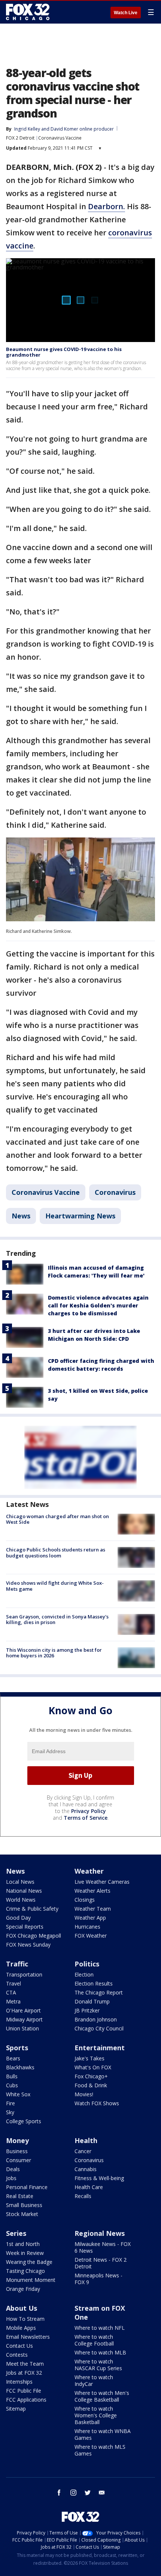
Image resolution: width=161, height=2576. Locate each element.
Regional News (100, 2233)
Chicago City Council (99, 2028)
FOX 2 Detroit (20, 138)
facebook (59, 2493)
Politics (87, 1964)
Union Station (22, 2028)
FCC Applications (26, 2400)
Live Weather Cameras (102, 1882)
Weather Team (93, 1909)
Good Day (18, 1918)
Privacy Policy (89, 1811)
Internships (19, 2382)
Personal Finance (27, 2187)
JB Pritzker (87, 2010)
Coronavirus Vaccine (60, 138)
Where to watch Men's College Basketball (102, 2396)
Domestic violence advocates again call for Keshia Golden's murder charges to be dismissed (98, 1305)
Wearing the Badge (29, 2262)
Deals (13, 2169)
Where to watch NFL (100, 2328)
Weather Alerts (92, 1891)
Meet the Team (25, 2364)
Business (17, 2151)
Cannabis (86, 2169)
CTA (11, 1992)
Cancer (83, 2151)
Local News (20, 1882)
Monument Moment (31, 2280)
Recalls (83, 2196)
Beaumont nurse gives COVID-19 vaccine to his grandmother (64, 352)
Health (86, 2140)
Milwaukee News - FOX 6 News (103, 2247)
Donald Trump (92, 2001)
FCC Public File (24, 2391)
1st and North (23, 2244)
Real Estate (20, 2196)
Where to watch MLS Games (100, 2450)
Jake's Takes (89, 2058)
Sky (10, 2112)
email (102, 2493)
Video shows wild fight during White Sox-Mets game (55, 1586)
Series (16, 2233)
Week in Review (25, 2253)
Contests (17, 2355)
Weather (89, 1871)
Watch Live (126, 13)
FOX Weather (91, 1936)
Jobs (11, 2178)
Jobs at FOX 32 (24, 2373)
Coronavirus (115, 1192)
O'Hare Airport (23, 2010)
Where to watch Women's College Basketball (96, 2415)
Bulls (12, 2076)
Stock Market (22, 2214)
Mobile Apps (21, 2328)
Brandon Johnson (96, 2019)
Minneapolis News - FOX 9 (98, 2279)
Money (17, 2140)
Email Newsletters (28, 2337)
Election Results (94, 1983)
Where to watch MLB (100, 2352)
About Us (22, 2308)
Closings (85, 1900)
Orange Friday (23, 2289)
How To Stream (25, 2319)
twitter (88, 2493)
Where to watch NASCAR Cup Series (98, 2365)
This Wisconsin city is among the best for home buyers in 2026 (54, 1653)
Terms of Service (86, 1818)
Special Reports (25, 1927)
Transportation (24, 1974)
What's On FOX (93, 2067)
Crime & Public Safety (32, 1909)
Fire (10, 2103)
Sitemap (16, 2409)
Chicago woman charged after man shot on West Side (57, 1519)
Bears (13, 2058)
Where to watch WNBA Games (103, 2434)
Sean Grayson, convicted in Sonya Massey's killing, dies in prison (57, 1620)
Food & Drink (91, 2085)
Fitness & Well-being (99, 2178)
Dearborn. (107, 206)
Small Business (24, 2205)
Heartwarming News (80, 1216)
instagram (73, 2493)
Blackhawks (20, 2067)
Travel (13, 1983)
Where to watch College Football (94, 2340)
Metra (13, 2001)
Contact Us (19, 2346)
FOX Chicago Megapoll (34, 1936)
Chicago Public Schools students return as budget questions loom (56, 1553)
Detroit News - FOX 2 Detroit (101, 2263)
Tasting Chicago (25, 2271)
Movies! (84, 2094)
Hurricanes (87, 1927)
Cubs (12, 2085)
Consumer (19, 2160)
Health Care (89, 2187)
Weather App (90, 1918)
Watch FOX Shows (97, 2103)
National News (24, 1891)
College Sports (24, 2121)
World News (21, 1900)
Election (84, 1974)
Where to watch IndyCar (94, 2380)
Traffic (17, 1964)
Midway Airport (24, 2019)
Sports (17, 2048)
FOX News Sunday (28, 1945)
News (21, 1216)
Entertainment (100, 2048)
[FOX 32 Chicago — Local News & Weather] (28, 12)
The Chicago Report (99, 1992)
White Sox (18, 2094)
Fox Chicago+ (91, 2076)
